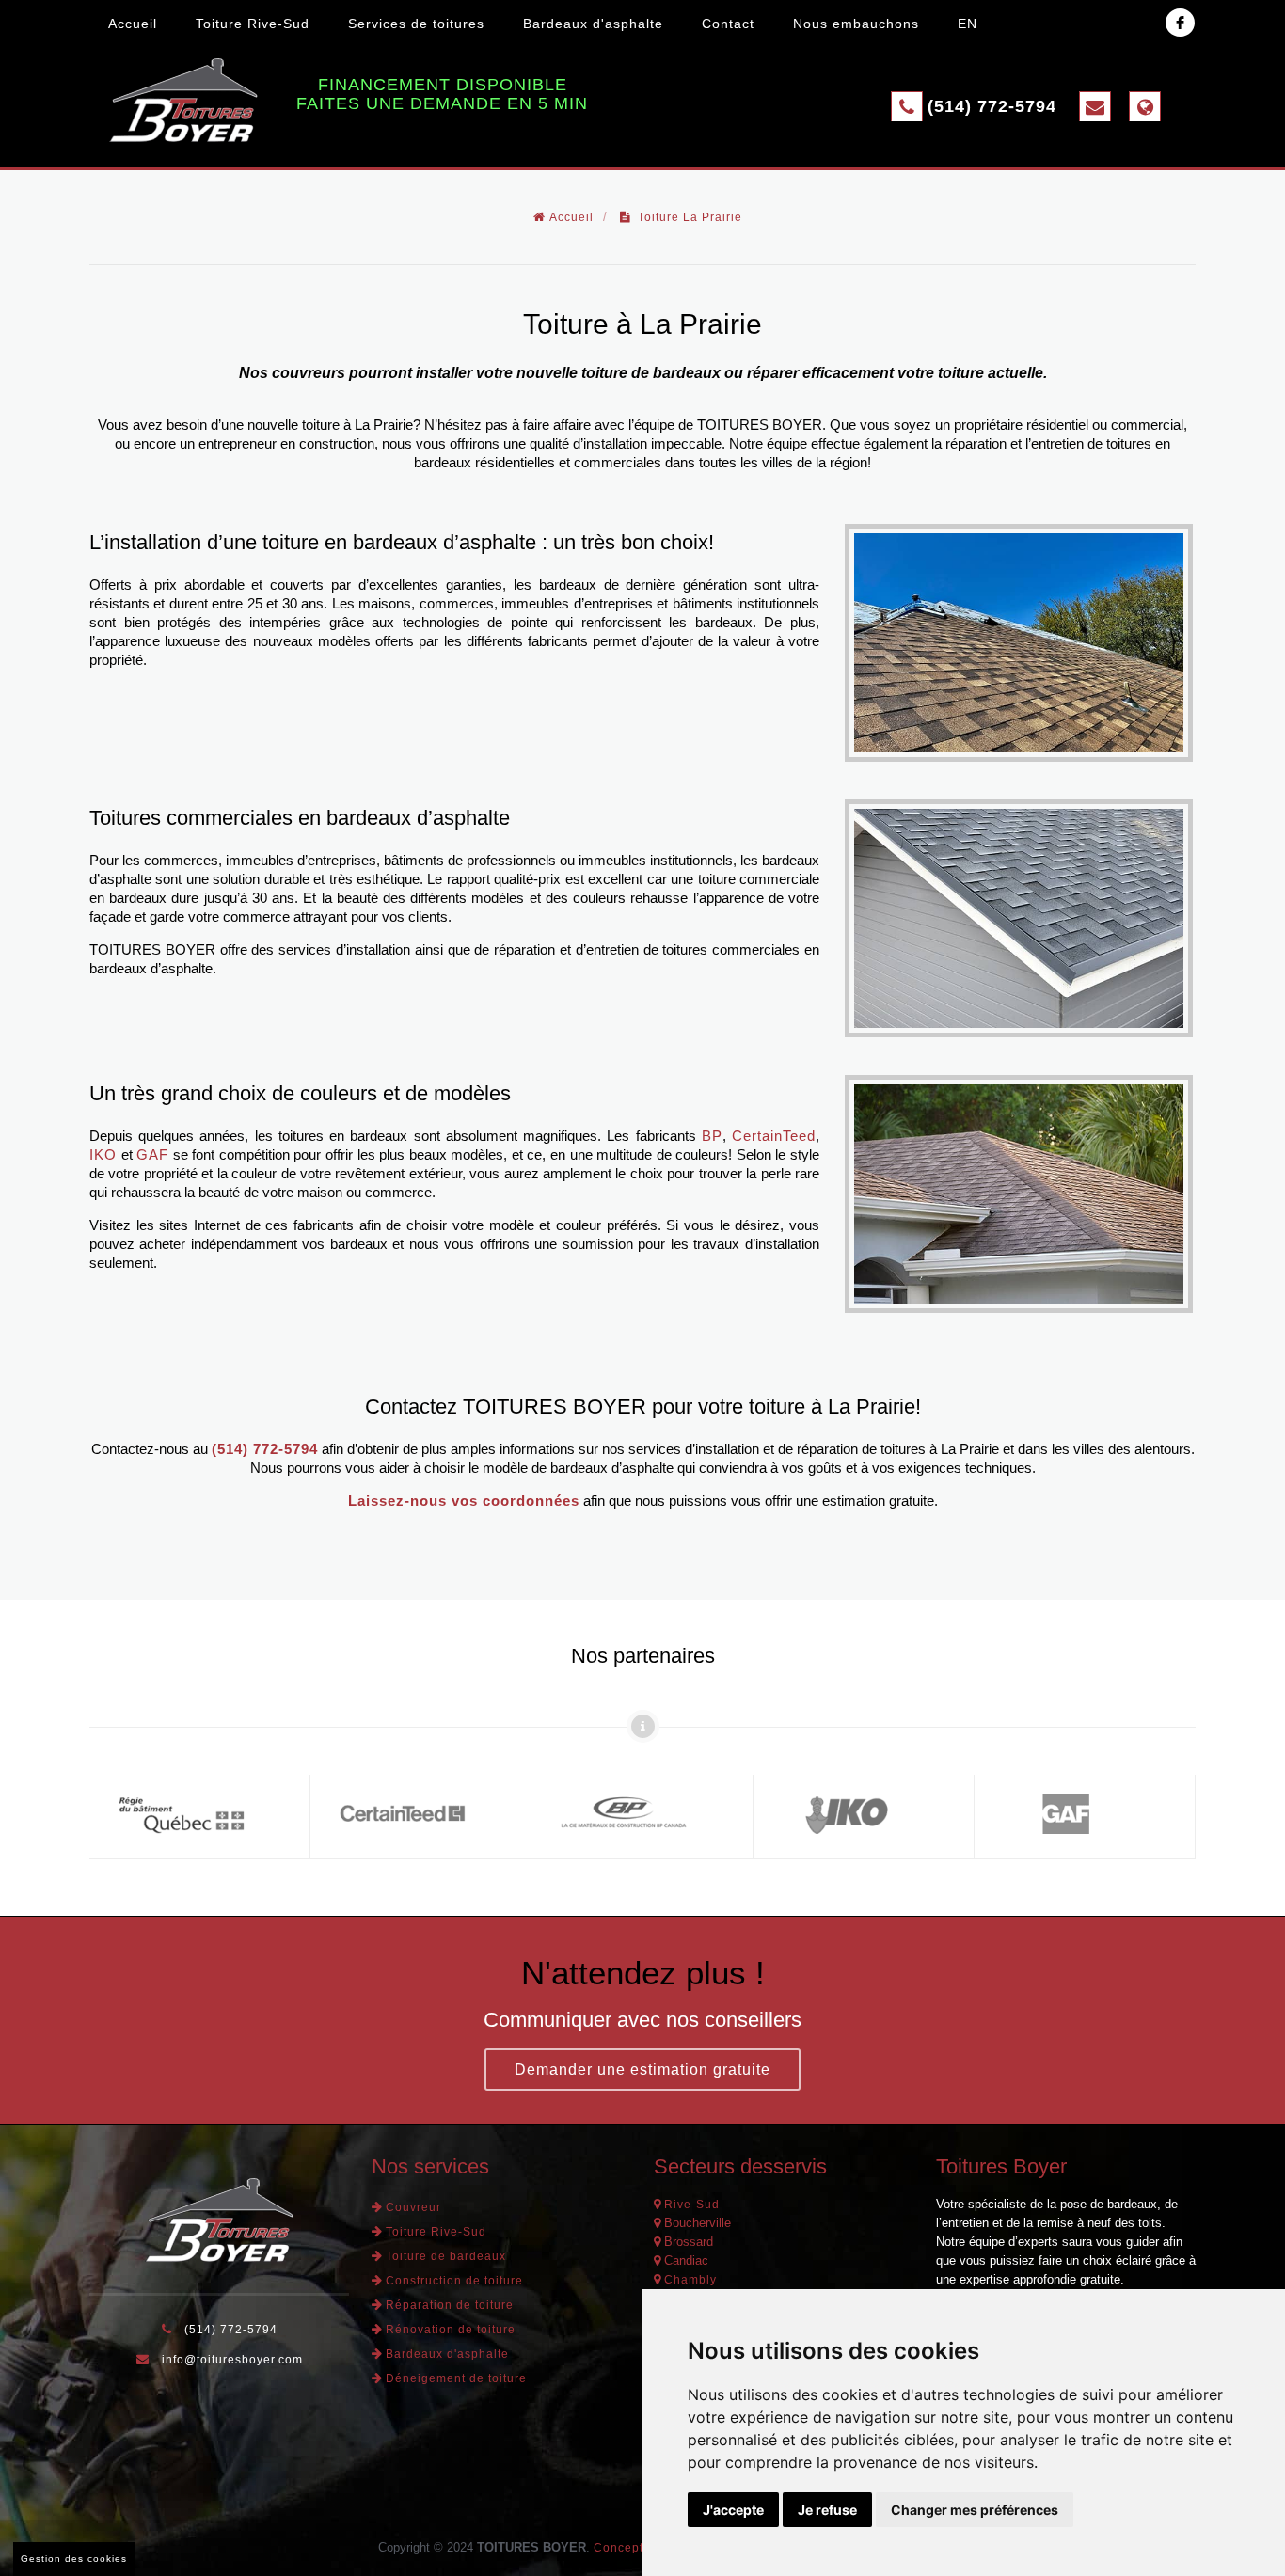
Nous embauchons (856, 24)
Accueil (133, 24)
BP (712, 1136)
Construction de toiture (454, 2281)
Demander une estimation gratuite (642, 2070)
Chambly (690, 2280)
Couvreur (413, 2207)
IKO (103, 1154)
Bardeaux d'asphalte (593, 24)
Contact (728, 24)
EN (968, 24)
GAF (152, 1154)
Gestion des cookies (74, 2559)
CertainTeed (774, 1136)
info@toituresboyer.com (232, 2360)
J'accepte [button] (733, 2510)
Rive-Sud (692, 2205)
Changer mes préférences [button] (975, 2510)
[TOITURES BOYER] (183, 100)
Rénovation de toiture (451, 2330)
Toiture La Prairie (690, 217)
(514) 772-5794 (992, 106)
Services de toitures (416, 24)
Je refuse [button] (827, 2510)
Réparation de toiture (450, 2305)
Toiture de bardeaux (446, 2256)
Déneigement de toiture (456, 2378)
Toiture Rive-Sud (253, 24)
